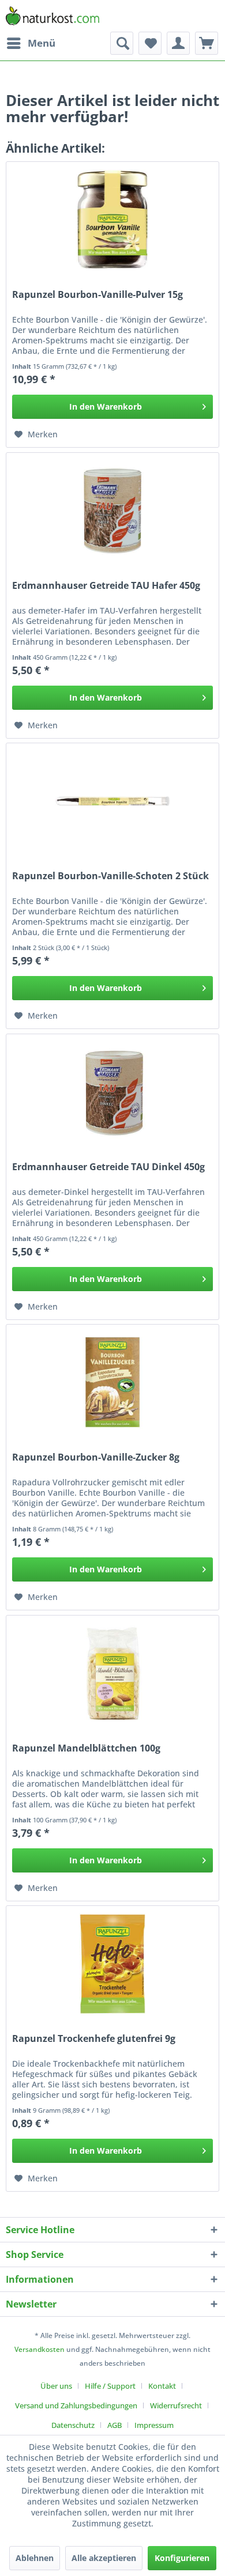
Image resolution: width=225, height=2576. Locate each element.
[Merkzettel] (150, 43)
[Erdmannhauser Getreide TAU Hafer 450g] (112, 510)
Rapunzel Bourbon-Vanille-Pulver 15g (97, 295)
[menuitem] (31, 43)
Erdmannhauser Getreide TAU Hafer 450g (106, 586)
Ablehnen (35, 2558)
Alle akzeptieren (104, 2558)
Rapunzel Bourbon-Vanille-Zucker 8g (96, 1457)
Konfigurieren (182, 2558)
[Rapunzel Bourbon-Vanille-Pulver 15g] (112, 220)
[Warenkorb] (207, 43)
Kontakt (162, 2386)
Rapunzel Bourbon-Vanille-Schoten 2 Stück (110, 876)
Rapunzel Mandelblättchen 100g (86, 1748)
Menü (42, 43)
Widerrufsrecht (176, 2405)
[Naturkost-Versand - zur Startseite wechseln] (52, 16)
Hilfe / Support (110, 2386)
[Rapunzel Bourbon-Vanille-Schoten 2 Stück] (112, 801)
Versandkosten (40, 2349)
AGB (115, 2425)
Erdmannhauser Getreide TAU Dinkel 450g (108, 1167)
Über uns (56, 2386)
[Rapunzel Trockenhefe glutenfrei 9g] (112, 1964)
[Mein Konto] (178, 43)
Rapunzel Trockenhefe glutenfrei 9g (94, 2039)
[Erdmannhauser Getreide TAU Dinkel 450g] (112, 1092)
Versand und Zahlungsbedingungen (76, 2405)
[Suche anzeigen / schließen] (122, 43)
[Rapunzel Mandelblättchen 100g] (112, 1673)
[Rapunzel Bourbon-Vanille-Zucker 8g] (112, 1382)
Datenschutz (73, 2425)
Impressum (154, 2425)
